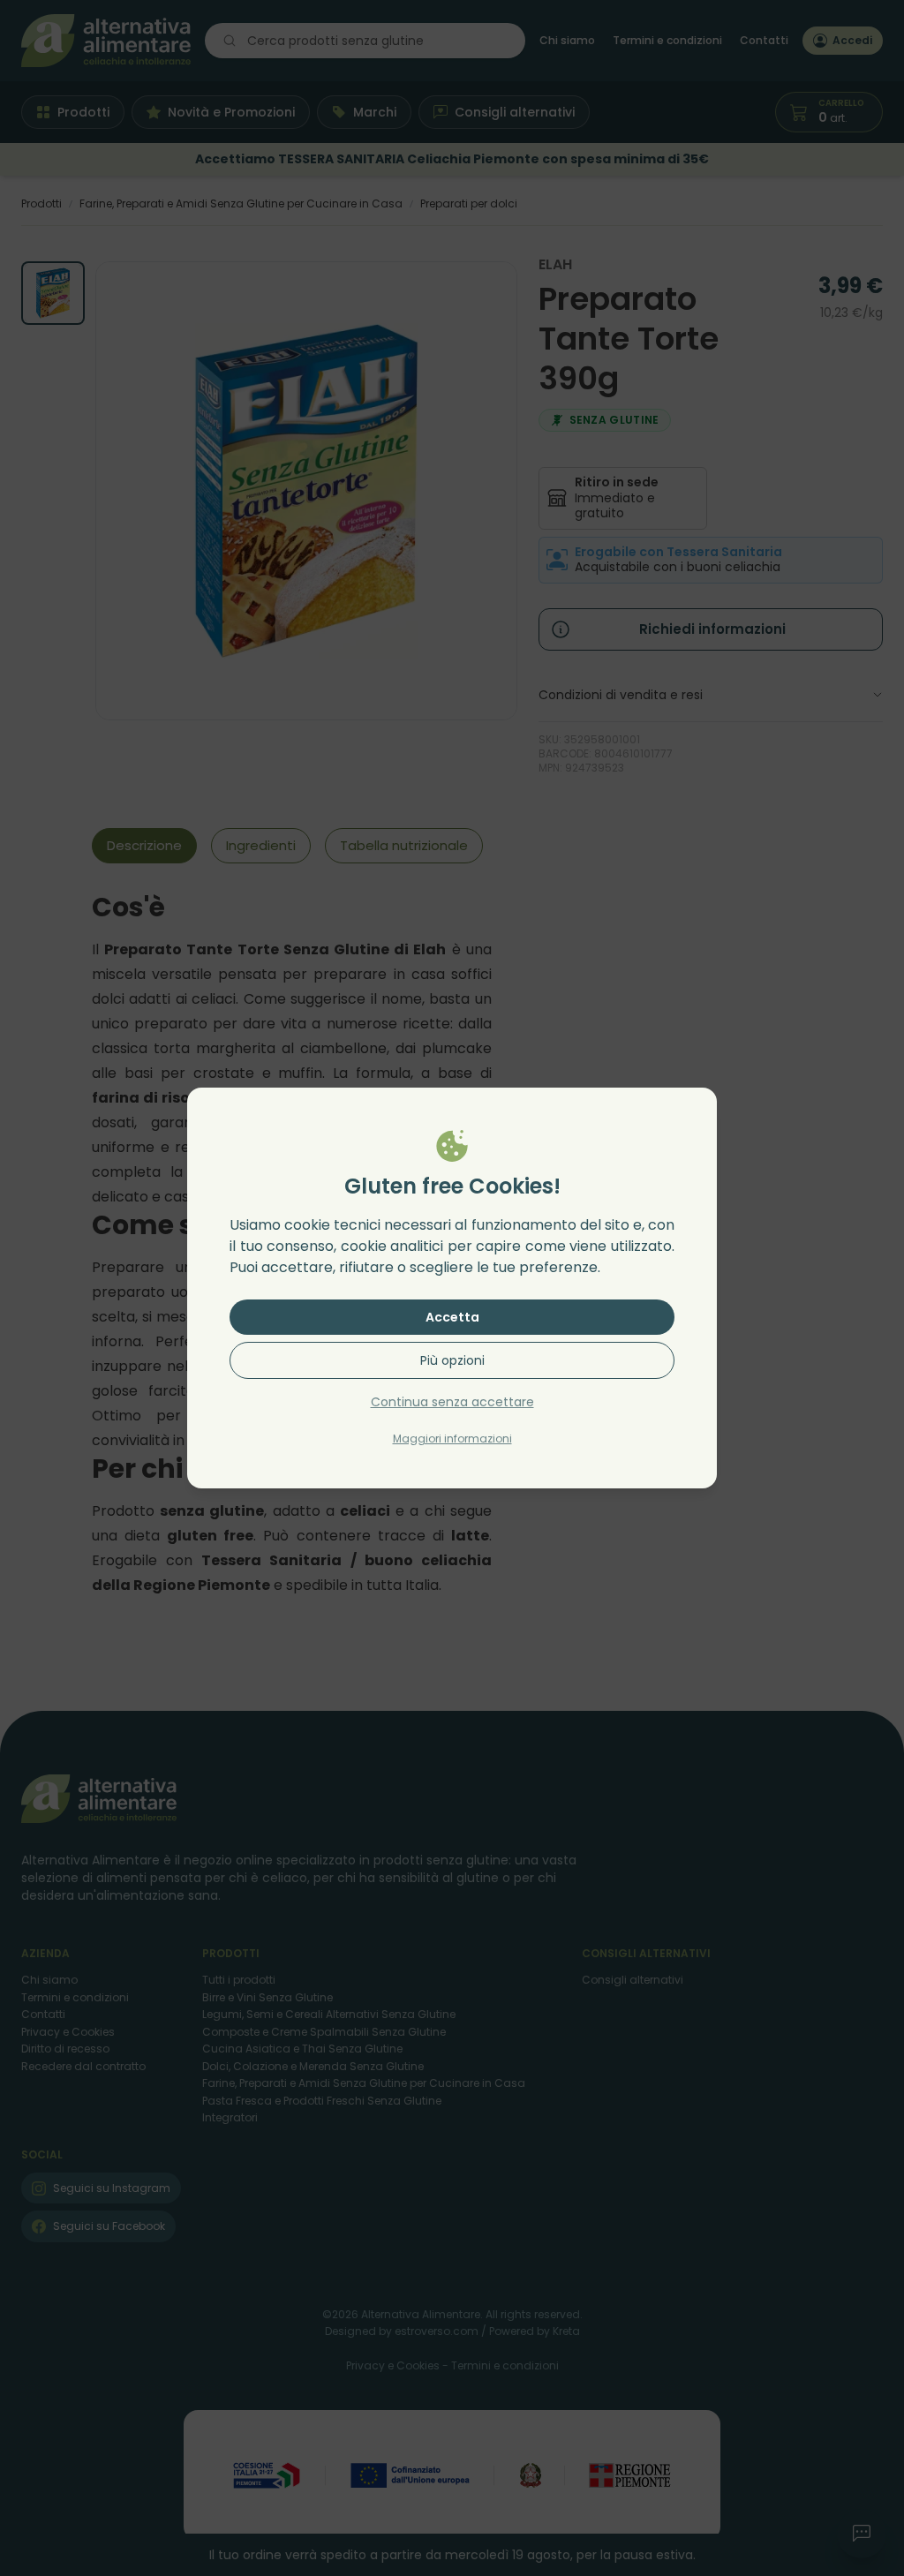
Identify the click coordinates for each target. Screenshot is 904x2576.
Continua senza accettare (452, 1402)
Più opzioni (452, 1360)
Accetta (452, 1317)
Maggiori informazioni (452, 1439)
